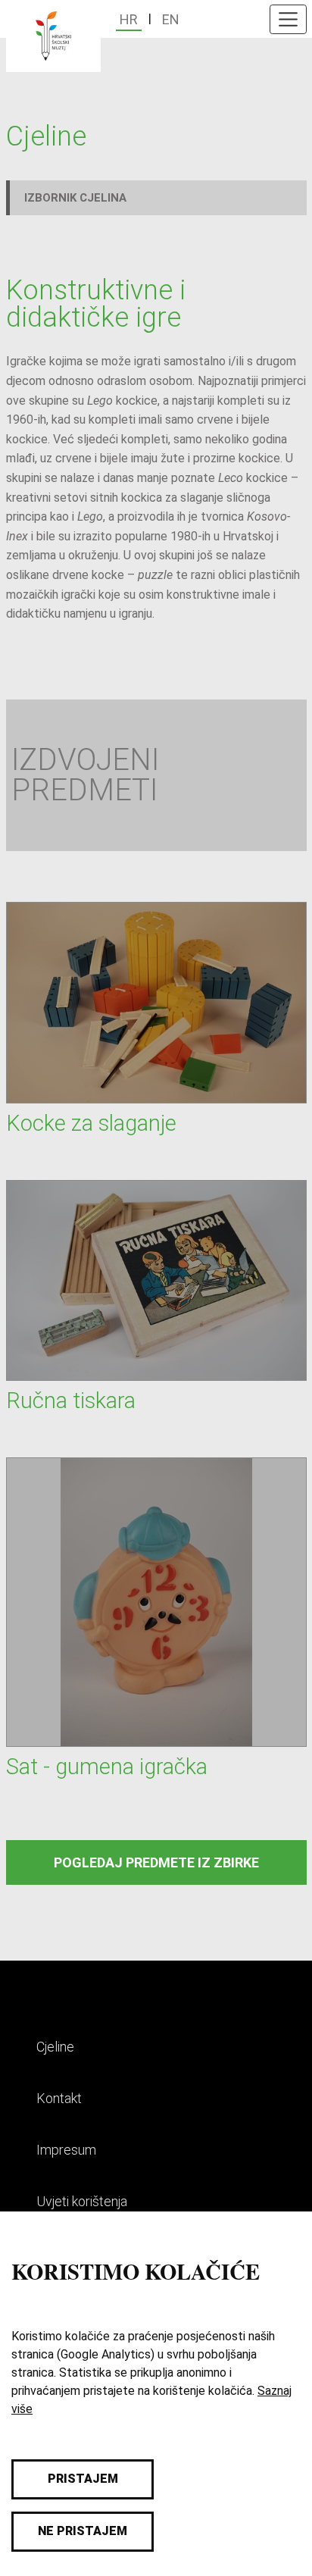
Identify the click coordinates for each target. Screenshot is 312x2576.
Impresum (66, 2150)
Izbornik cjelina (75, 198)
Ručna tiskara (71, 1401)
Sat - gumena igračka (107, 1767)
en (171, 19)
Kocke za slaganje (91, 1123)
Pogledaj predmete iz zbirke (156, 1862)
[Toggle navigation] (288, 19)
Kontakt (59, 2098)
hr (129, 19)
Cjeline (55, 2047)
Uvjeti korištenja (82, 2201)
